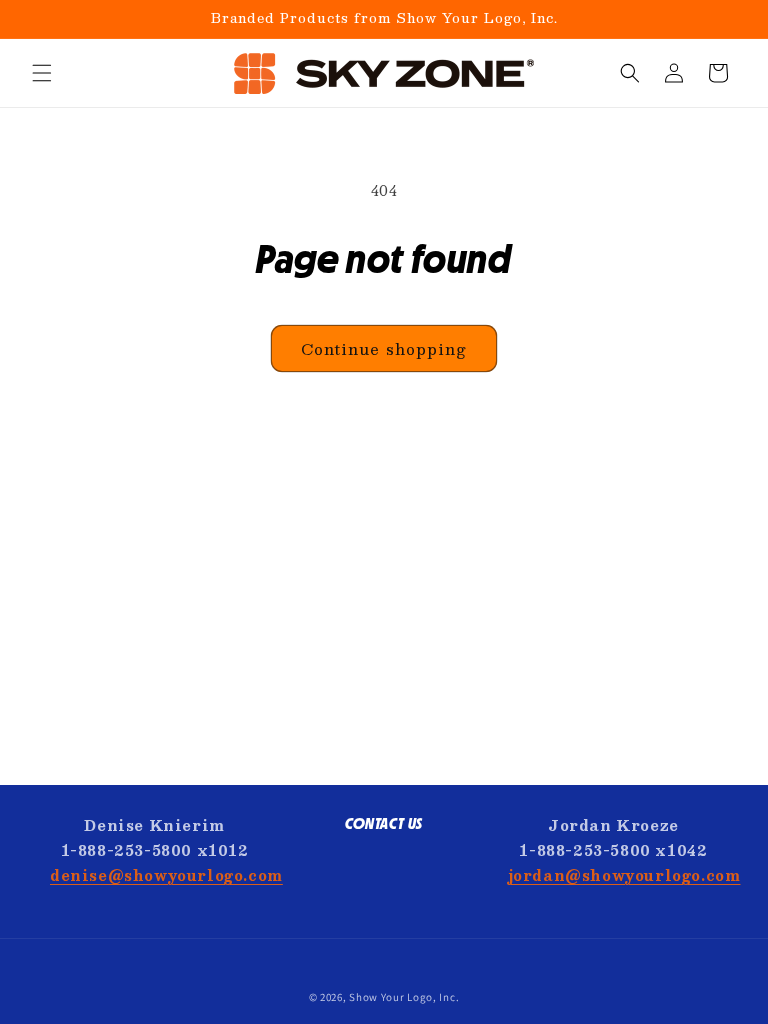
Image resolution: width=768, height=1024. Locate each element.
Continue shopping (384, 348)
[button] (42, 73)
